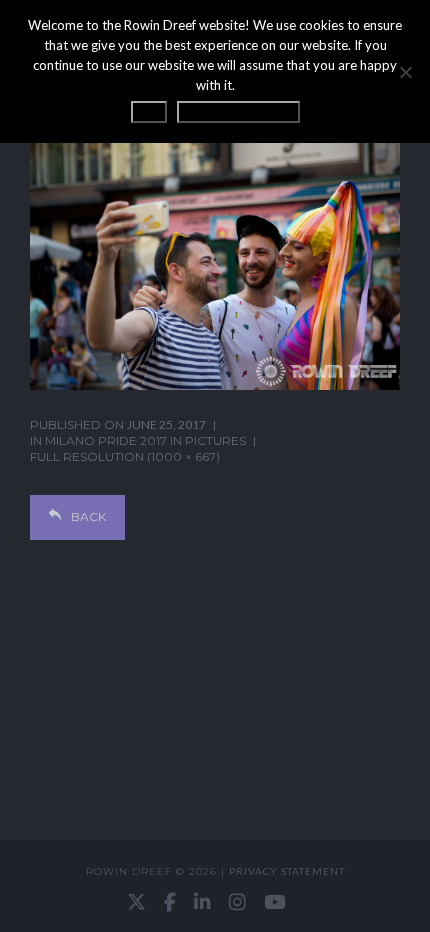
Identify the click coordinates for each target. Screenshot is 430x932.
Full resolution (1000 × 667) (125, 456)
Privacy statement (287, 871)
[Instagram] (237, 902)
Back (88, 516)
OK (149, 112)
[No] (405, 72)
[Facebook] (170, 902)
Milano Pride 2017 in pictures (145, 440)
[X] (136, 902)
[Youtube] (274, 902)
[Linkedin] (202, 902)
